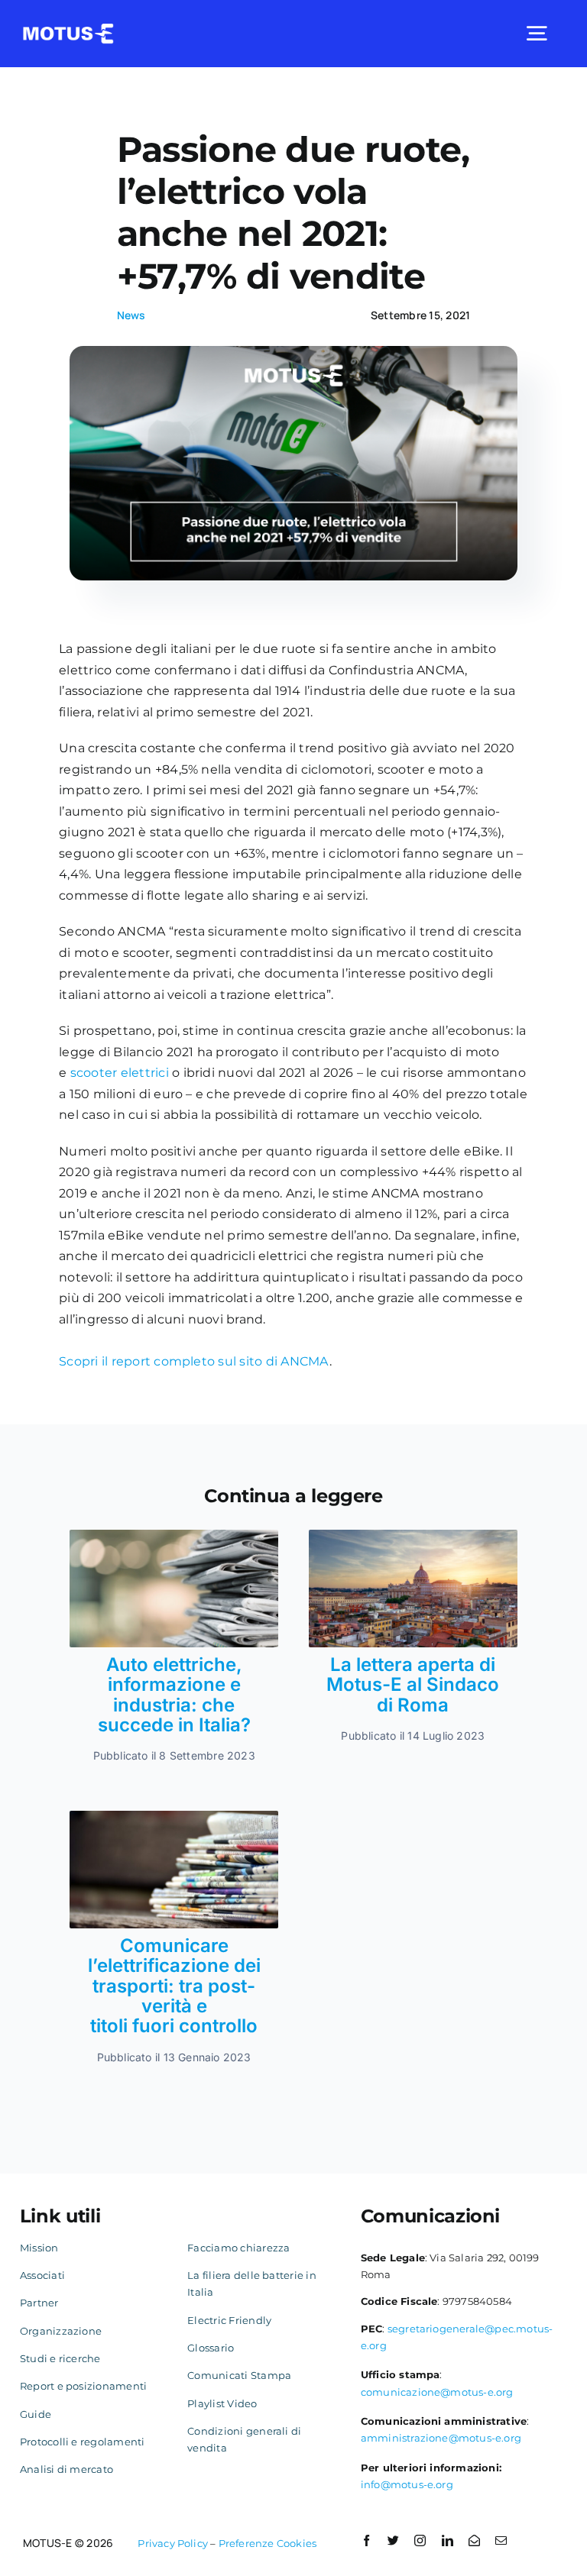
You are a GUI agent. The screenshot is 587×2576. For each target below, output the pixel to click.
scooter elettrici (120, 1073)
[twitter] (393, 2540)
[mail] (501, 2540)
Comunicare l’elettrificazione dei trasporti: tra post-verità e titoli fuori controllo (174, 1986)
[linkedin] (448, 2540)
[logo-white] (68, 29)
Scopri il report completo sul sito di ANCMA (194, 1361)
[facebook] (366, 2540)
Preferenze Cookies (268, 2543)
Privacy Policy (173, 2543)
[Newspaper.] (174, 1535)
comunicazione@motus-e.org (437, 2392)
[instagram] (420, 2540)
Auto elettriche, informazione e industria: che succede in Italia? (174, 1695)
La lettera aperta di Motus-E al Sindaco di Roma (413, 1685)
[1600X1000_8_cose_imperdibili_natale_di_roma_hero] (413, 1535)
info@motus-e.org (407, 2484)
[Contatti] (474, 2540)
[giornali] (174, 1816)
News (131, 315)
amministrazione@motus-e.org (441, 2438)
